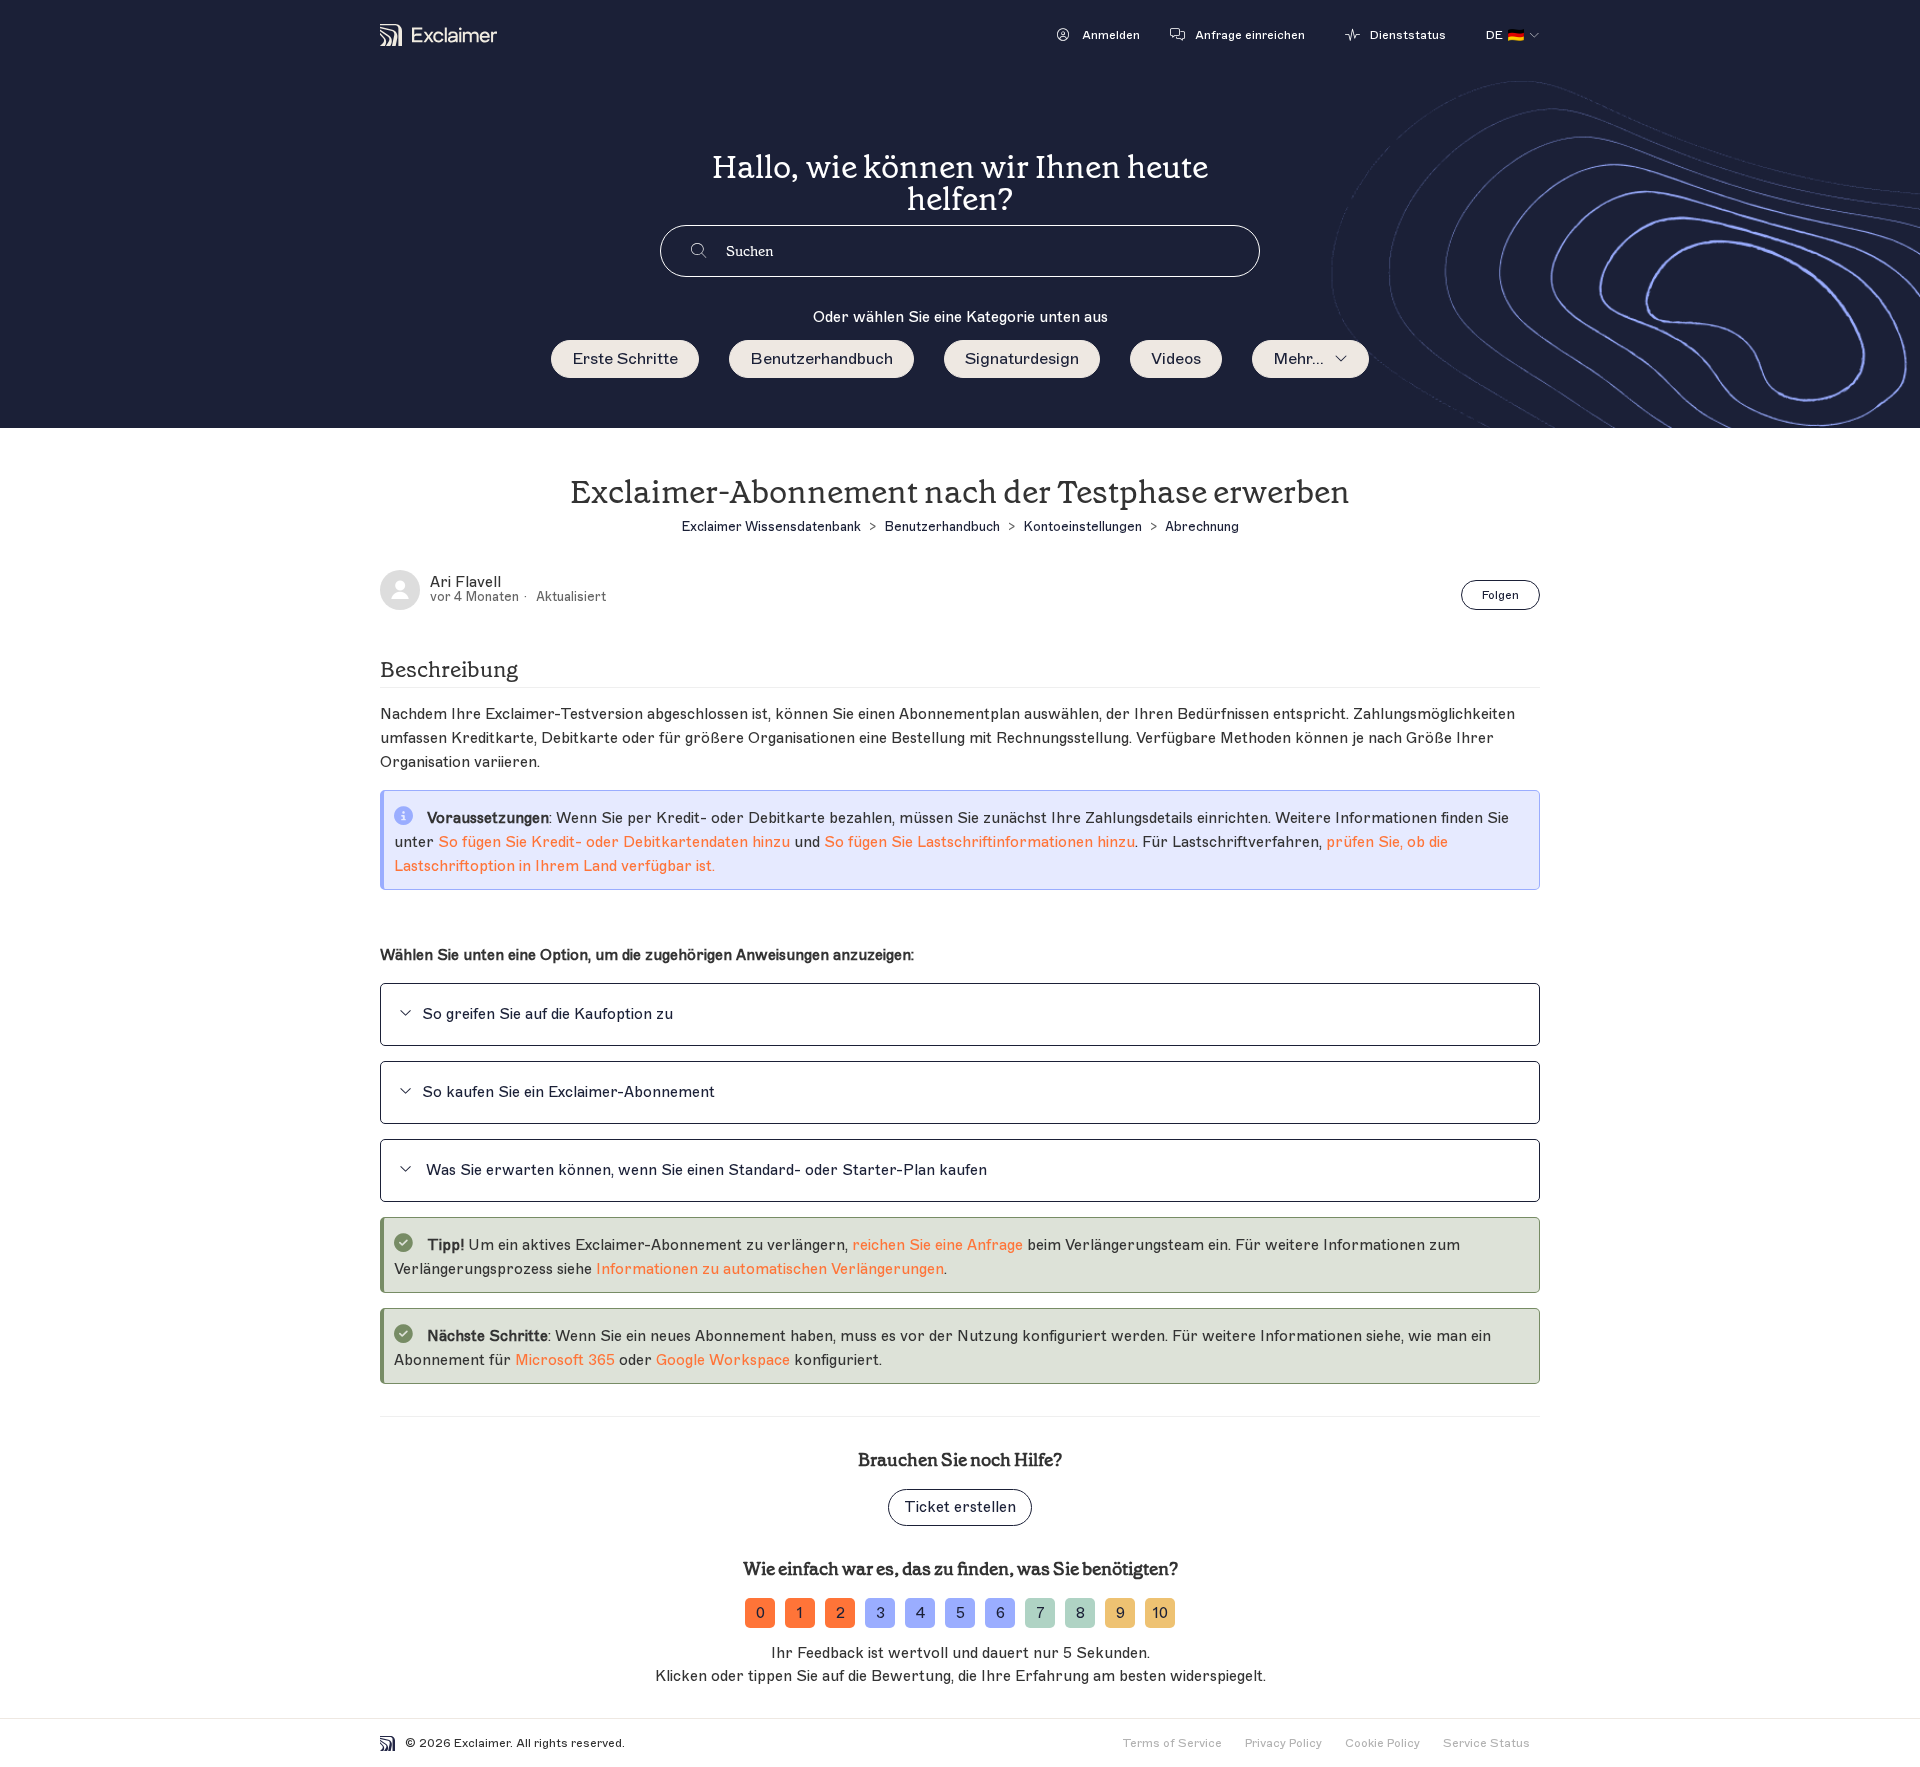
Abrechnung (1202, 526)
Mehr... (1298, 359)
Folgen (1500, 595)
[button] (1098, 35)
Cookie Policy (1382, 1743)
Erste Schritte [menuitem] (625, 359)
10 (1160, 1613)
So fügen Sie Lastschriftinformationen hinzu (979, 842)
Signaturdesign (1022, 359)
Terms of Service (1172, 1743)
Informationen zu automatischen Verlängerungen (770, 1269)
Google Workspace (723, 1360)
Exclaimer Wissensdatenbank (771, 526)
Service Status (1486, 1743)
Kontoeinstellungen (1082, 526)
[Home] (438, 35)
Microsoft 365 (565, 1360)
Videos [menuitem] (1176, 359)
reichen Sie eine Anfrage (937, 1245)
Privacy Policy (1283, 1743)
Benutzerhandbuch (821, 359)
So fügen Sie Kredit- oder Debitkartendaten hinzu (614, 842)
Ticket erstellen (960, 1507)
